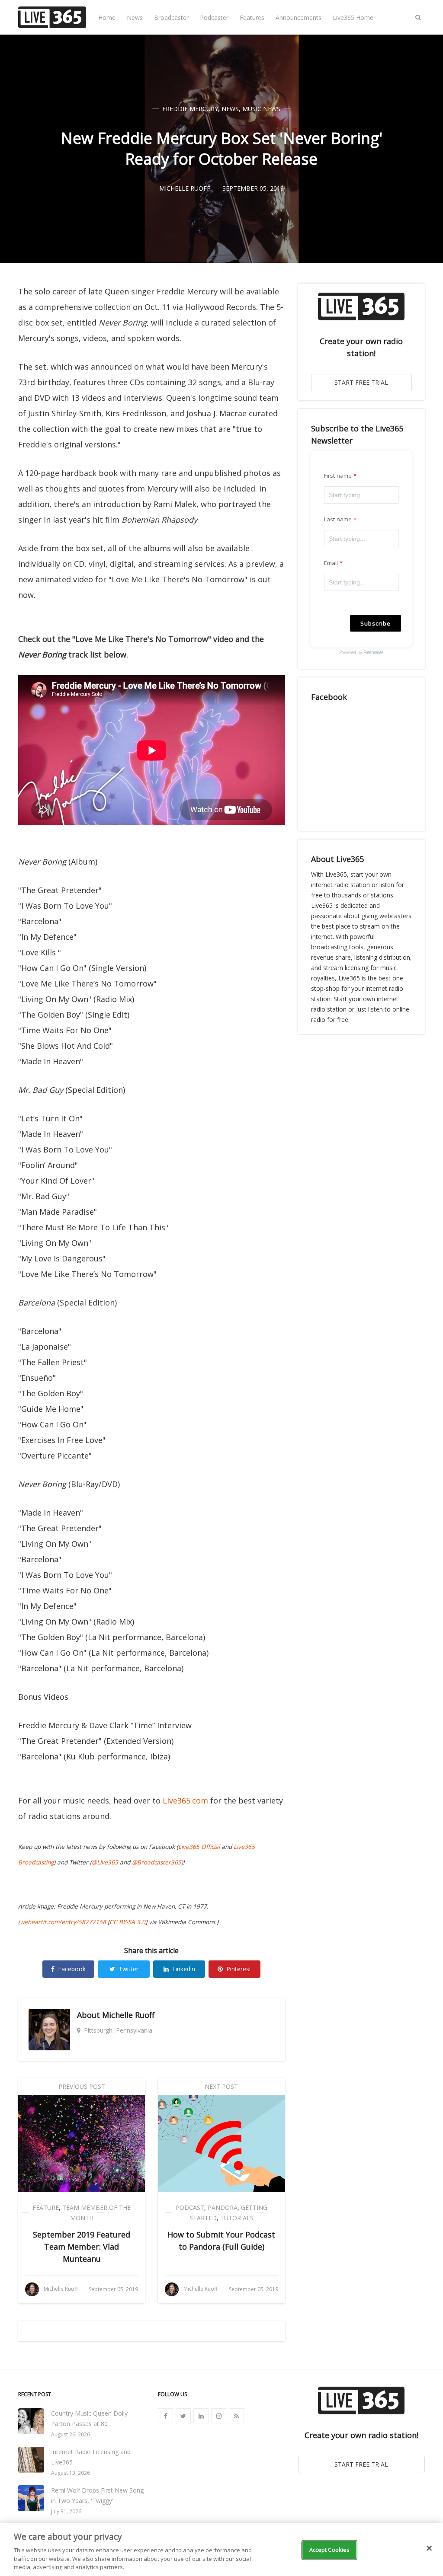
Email (331, 563)
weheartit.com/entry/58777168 (63, 1922)
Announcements (299, 18)
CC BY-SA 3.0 (127, 1922)
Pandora (223, 2207)
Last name (338, 519)
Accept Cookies (330, 2550)
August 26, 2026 (71, 2434)
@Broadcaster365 (157, 1862)
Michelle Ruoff (128, 2015)
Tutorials (237, 2218)
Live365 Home (353, 18)
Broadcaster (171, 18)
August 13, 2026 (71, 2473)
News (135, 18)
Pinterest (239, 1969)
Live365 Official (199, 1847)
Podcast (190, 2207)
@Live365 (105, 1862)
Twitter (128, 1969)
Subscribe (376, 623)
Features (252, 18)
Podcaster (214, 18)
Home (107, 18)
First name (338, 476)
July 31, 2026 (66, 2511)
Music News (261, 109)
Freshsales (373, 652)
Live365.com (185, 1800)
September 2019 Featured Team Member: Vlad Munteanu (82, 2247)
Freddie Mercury (190, 109)
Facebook (72, 1969)
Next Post (221, 2086)
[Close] (429, 2548)
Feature (46, 2207)
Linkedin (184, 1969)
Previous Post (82, 2086)
